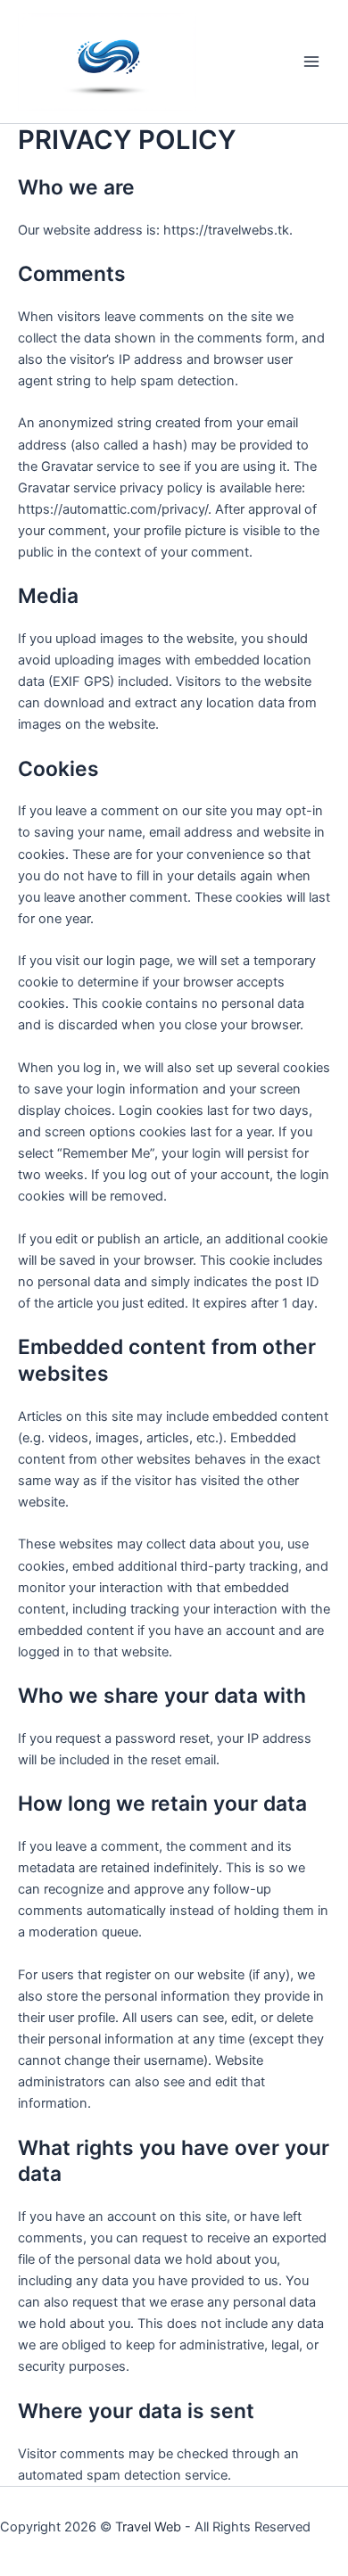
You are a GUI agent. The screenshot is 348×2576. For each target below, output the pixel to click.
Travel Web (148, 2527)
